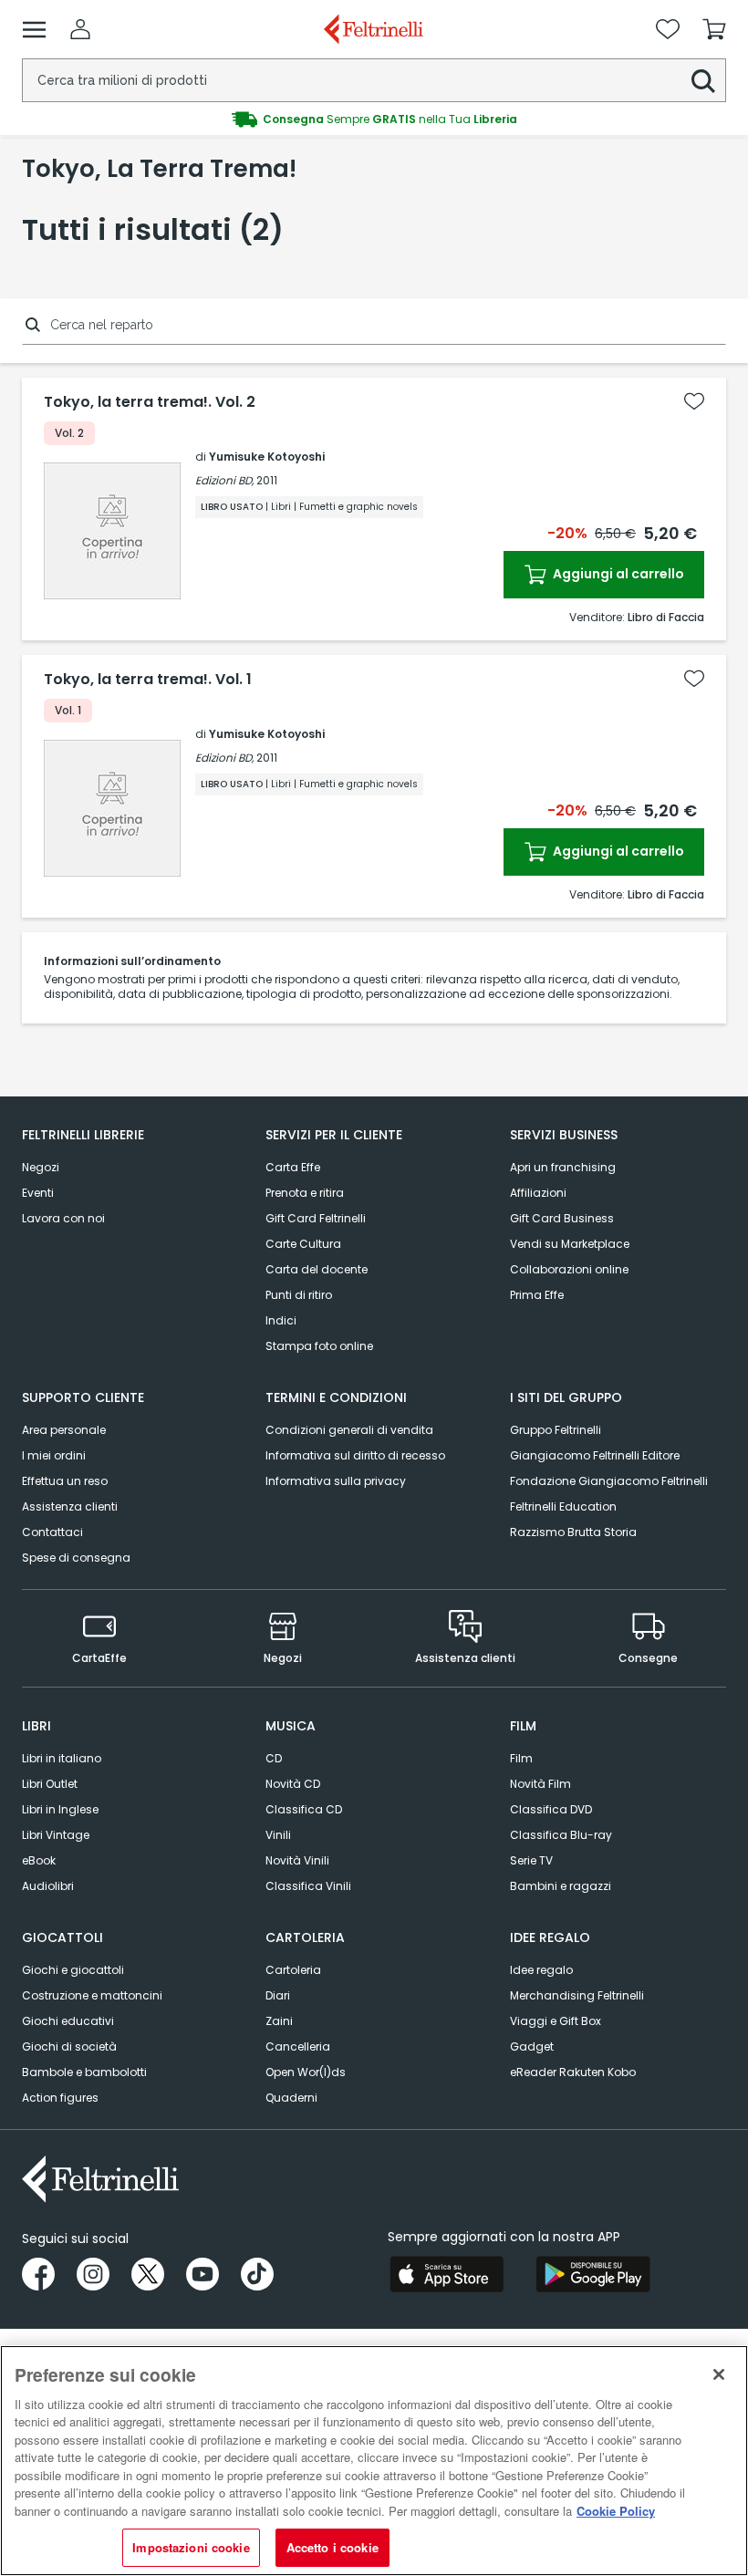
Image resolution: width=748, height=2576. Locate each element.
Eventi (38, 1193)
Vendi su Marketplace (570, 1244)
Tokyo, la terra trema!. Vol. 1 (148, 680)
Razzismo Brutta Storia (573, 1532)
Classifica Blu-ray (561, 1835)
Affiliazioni (538, 1193)
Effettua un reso (65, 1481)
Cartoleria (293, 1970)
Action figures (60, 2098)
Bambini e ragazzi (561, 1886)
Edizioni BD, (224, 480)
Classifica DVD (551, 1809)
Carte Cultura (303, 1244)
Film (521, 1758)
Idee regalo (541, 1970)
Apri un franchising (563, 1167)
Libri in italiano (62, 1758)
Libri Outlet (50, 1784)
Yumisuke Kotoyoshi (267, 457)
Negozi (41, 1167)
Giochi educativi (68, 2021)
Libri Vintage (56, 1835)
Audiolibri (48, 1886)
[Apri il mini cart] (714, 29)
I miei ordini (54, 1455)
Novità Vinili (297, 1860)
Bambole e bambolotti (84, 2072)
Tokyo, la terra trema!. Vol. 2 (150, 402)
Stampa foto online (319, 1346)
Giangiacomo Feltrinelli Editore (595, 1455)
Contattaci (52, 1532)
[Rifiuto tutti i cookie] (719, 2374)
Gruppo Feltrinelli (556, 1430)
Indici (281, 1320)
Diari (278, 1995)
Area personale (64, 1430)
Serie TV (531, 1860)
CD (274, 1758)
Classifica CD (304, 1809)
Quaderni (291, 2098)
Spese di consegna (76, 1558)
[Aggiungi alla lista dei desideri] (694, 401)
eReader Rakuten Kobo (573, 2072)
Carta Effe (293, 1167)
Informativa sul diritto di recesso (355, 1455)
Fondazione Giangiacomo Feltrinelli (609, 1481)
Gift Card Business (562, 1218)
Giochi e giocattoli (73, 1970)
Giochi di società (69, 2046)
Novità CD (293, 1784)
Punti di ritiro (299, 1295)
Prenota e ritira (305, 1193)
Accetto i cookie (332, 2547)
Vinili (278, 1835)
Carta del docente (317, 1269)
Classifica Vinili (308, 1886)
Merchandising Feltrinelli (577, 1995)
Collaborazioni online (569, 1269)
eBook (39, 1860)
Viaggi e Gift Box (556, 2021)
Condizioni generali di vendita (349, 1430)
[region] (374, 2461)
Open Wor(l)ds (306, 2072)
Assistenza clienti (70, 1506)
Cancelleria (298, 2046)
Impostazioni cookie (191, 2547)
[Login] (80, 29)
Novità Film (540, 1784)
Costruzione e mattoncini (92, 1995)
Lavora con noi (63, 1218)
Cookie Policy (616, 2511)
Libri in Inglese (60, 1809)
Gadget (532, 2046)
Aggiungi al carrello (617, 574)
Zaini (279, 2021)
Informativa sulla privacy (336, 1481)
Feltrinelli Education (563, 1506)
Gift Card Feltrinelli (316, 1218)
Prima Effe (537, 1295)
